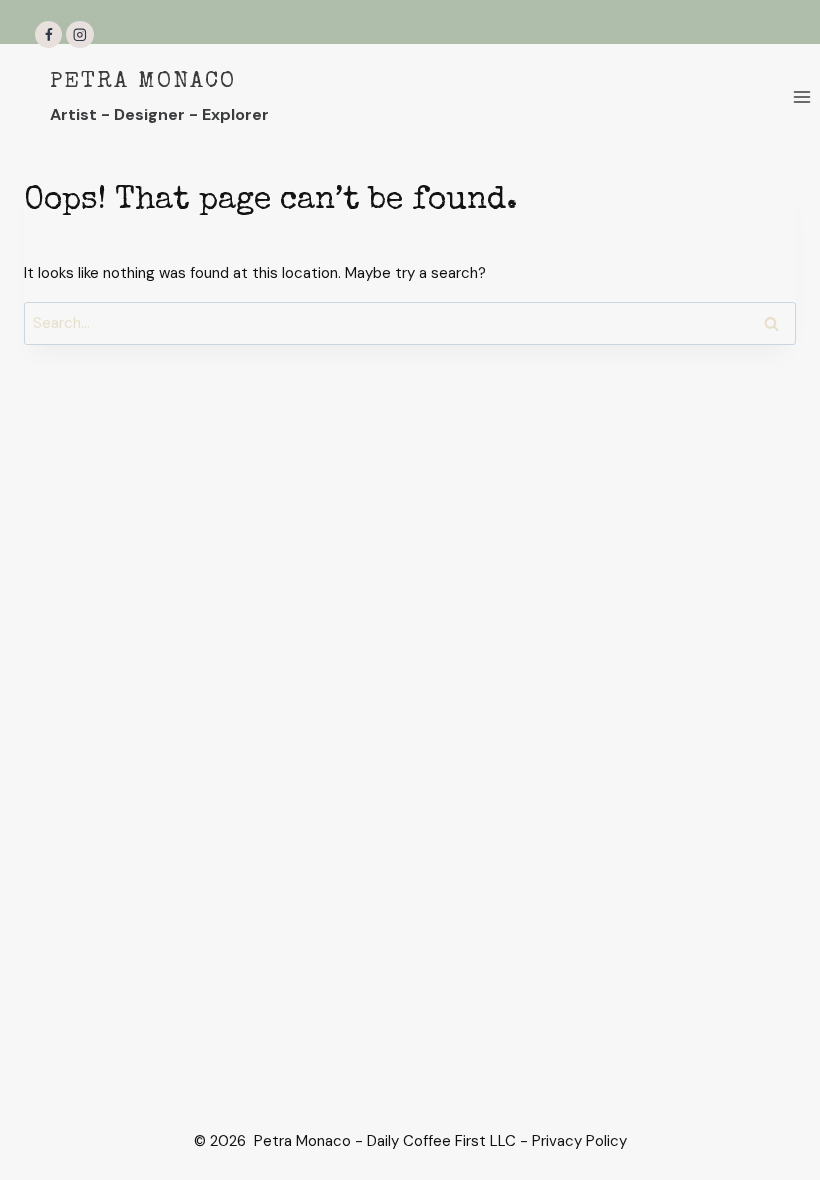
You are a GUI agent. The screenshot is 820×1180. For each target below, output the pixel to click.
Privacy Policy (579, 1141)
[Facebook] (48, 34)
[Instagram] (79, 34)
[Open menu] (801, 97)
